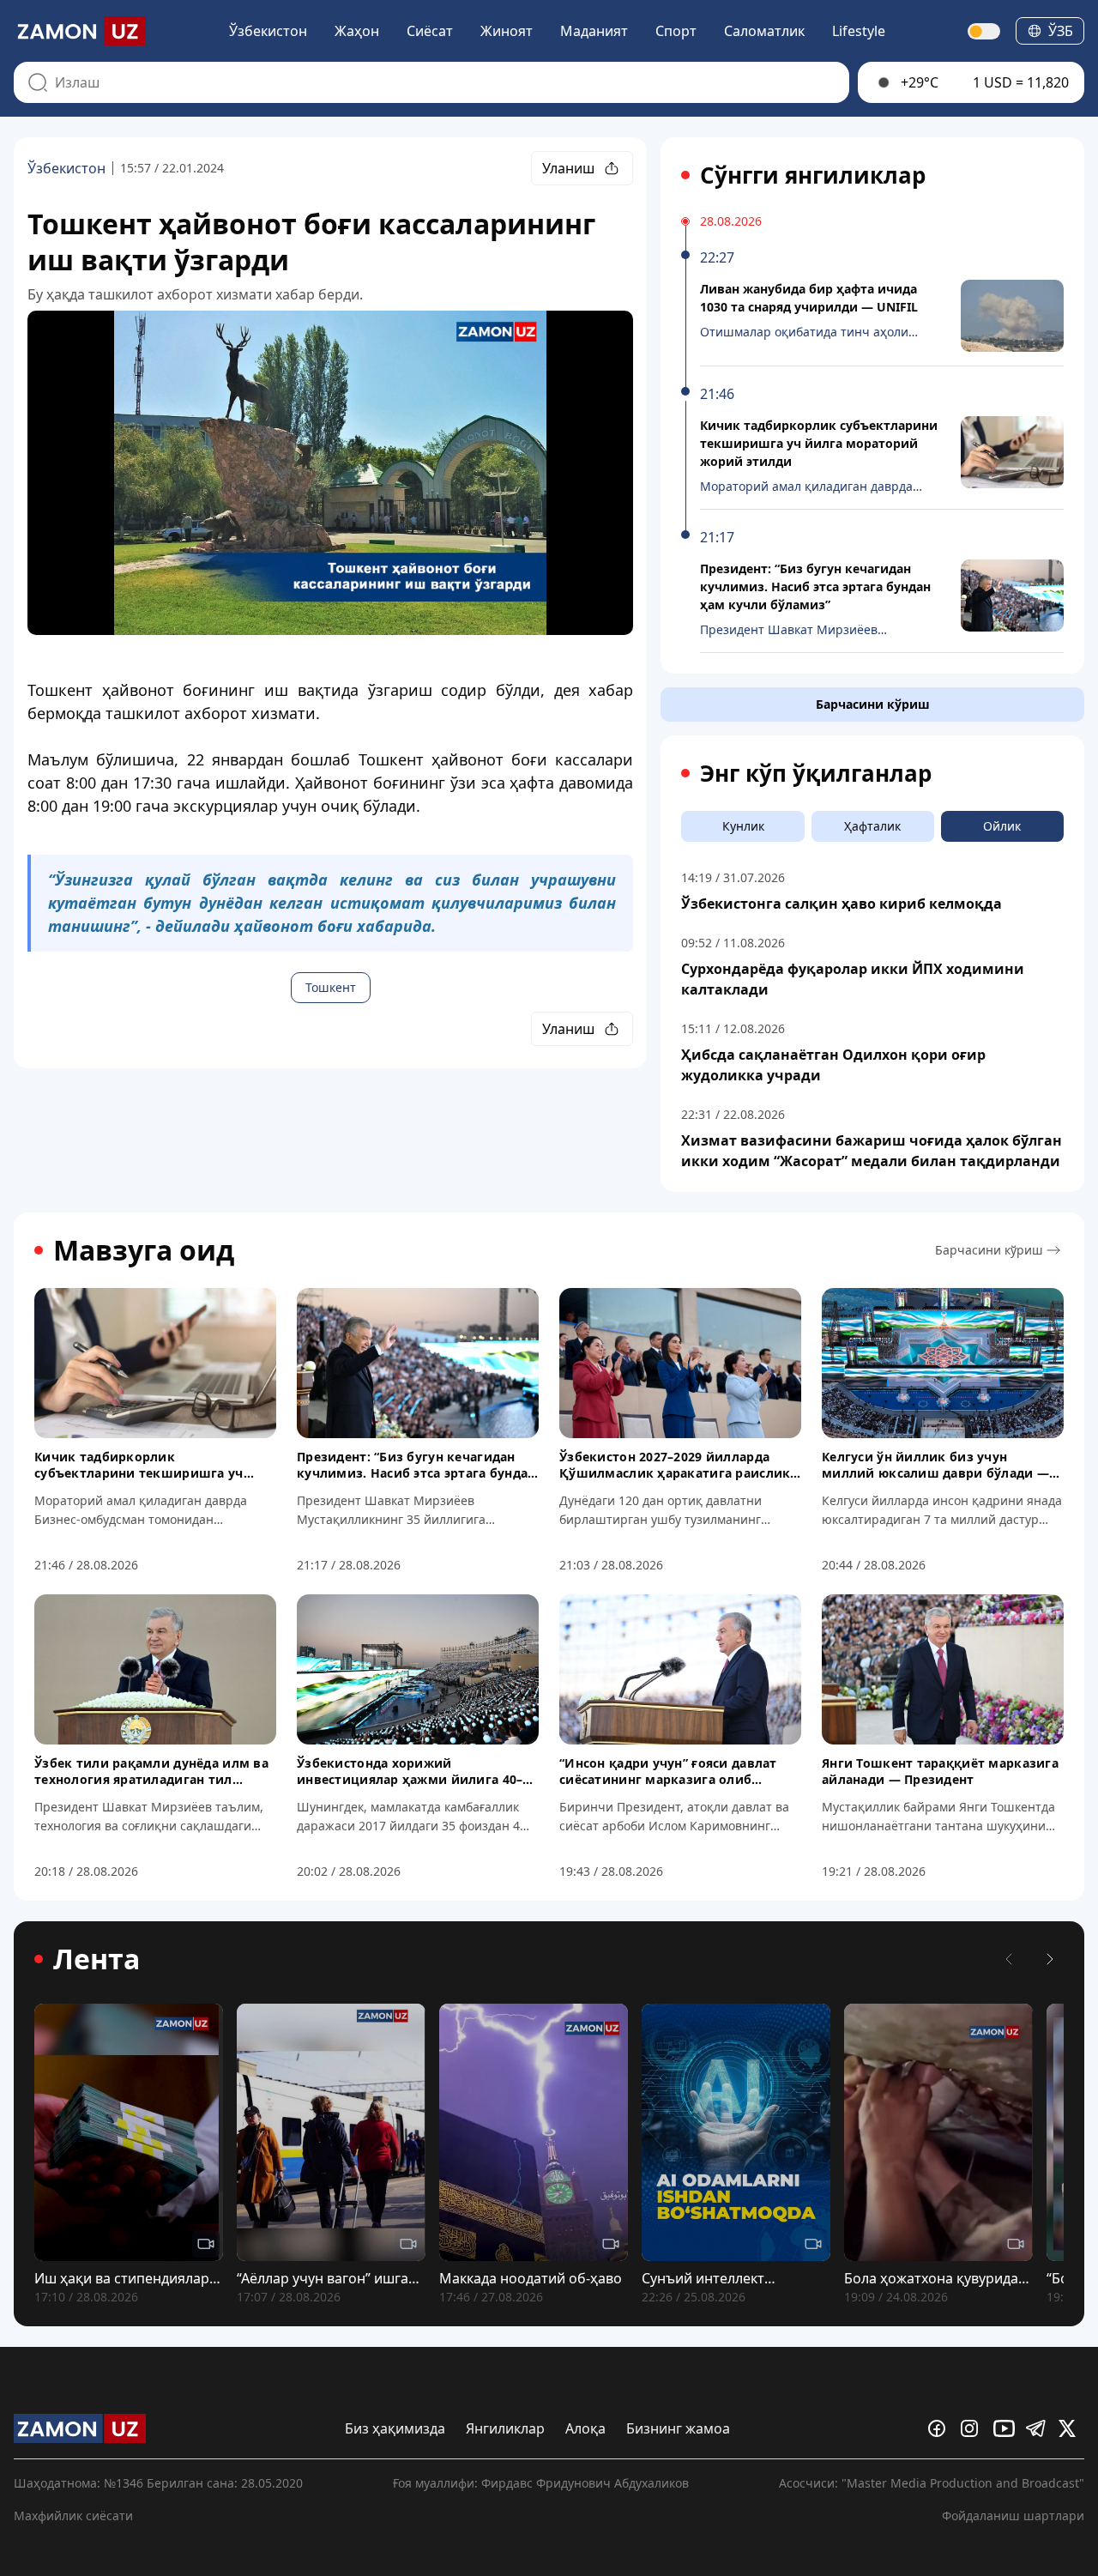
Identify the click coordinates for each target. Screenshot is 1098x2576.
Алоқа (585, 2428)
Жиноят (507, 31)
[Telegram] (1039, 2428)
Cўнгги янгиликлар (813, 175)
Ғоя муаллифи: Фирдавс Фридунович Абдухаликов (541, 2483)
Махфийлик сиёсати (73, 2516)
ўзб (1061, 31)
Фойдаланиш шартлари (1013, 2516)
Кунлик (743, 826)
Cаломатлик (764, 31)
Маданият (594, 31)
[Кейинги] (1050, 1959)
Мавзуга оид (144, 1250)
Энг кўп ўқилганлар (816, 773)
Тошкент (331, 987)
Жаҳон (357, 31)
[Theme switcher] (985, 31)
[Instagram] (974, 2428)
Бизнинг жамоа (678, 2428)
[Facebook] (941, 2428)
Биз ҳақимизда (395, 2428)
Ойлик (1002, 826)
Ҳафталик (872, 826)
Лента (97, 1959)
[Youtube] (1006, 2428)
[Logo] (80, 31)
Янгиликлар (505, 2428)
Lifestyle (859, 31)
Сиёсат (430, 31)
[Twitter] (1071, 2428)
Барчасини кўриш (873, 704)
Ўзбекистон (268, 31)
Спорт (676, 31)
